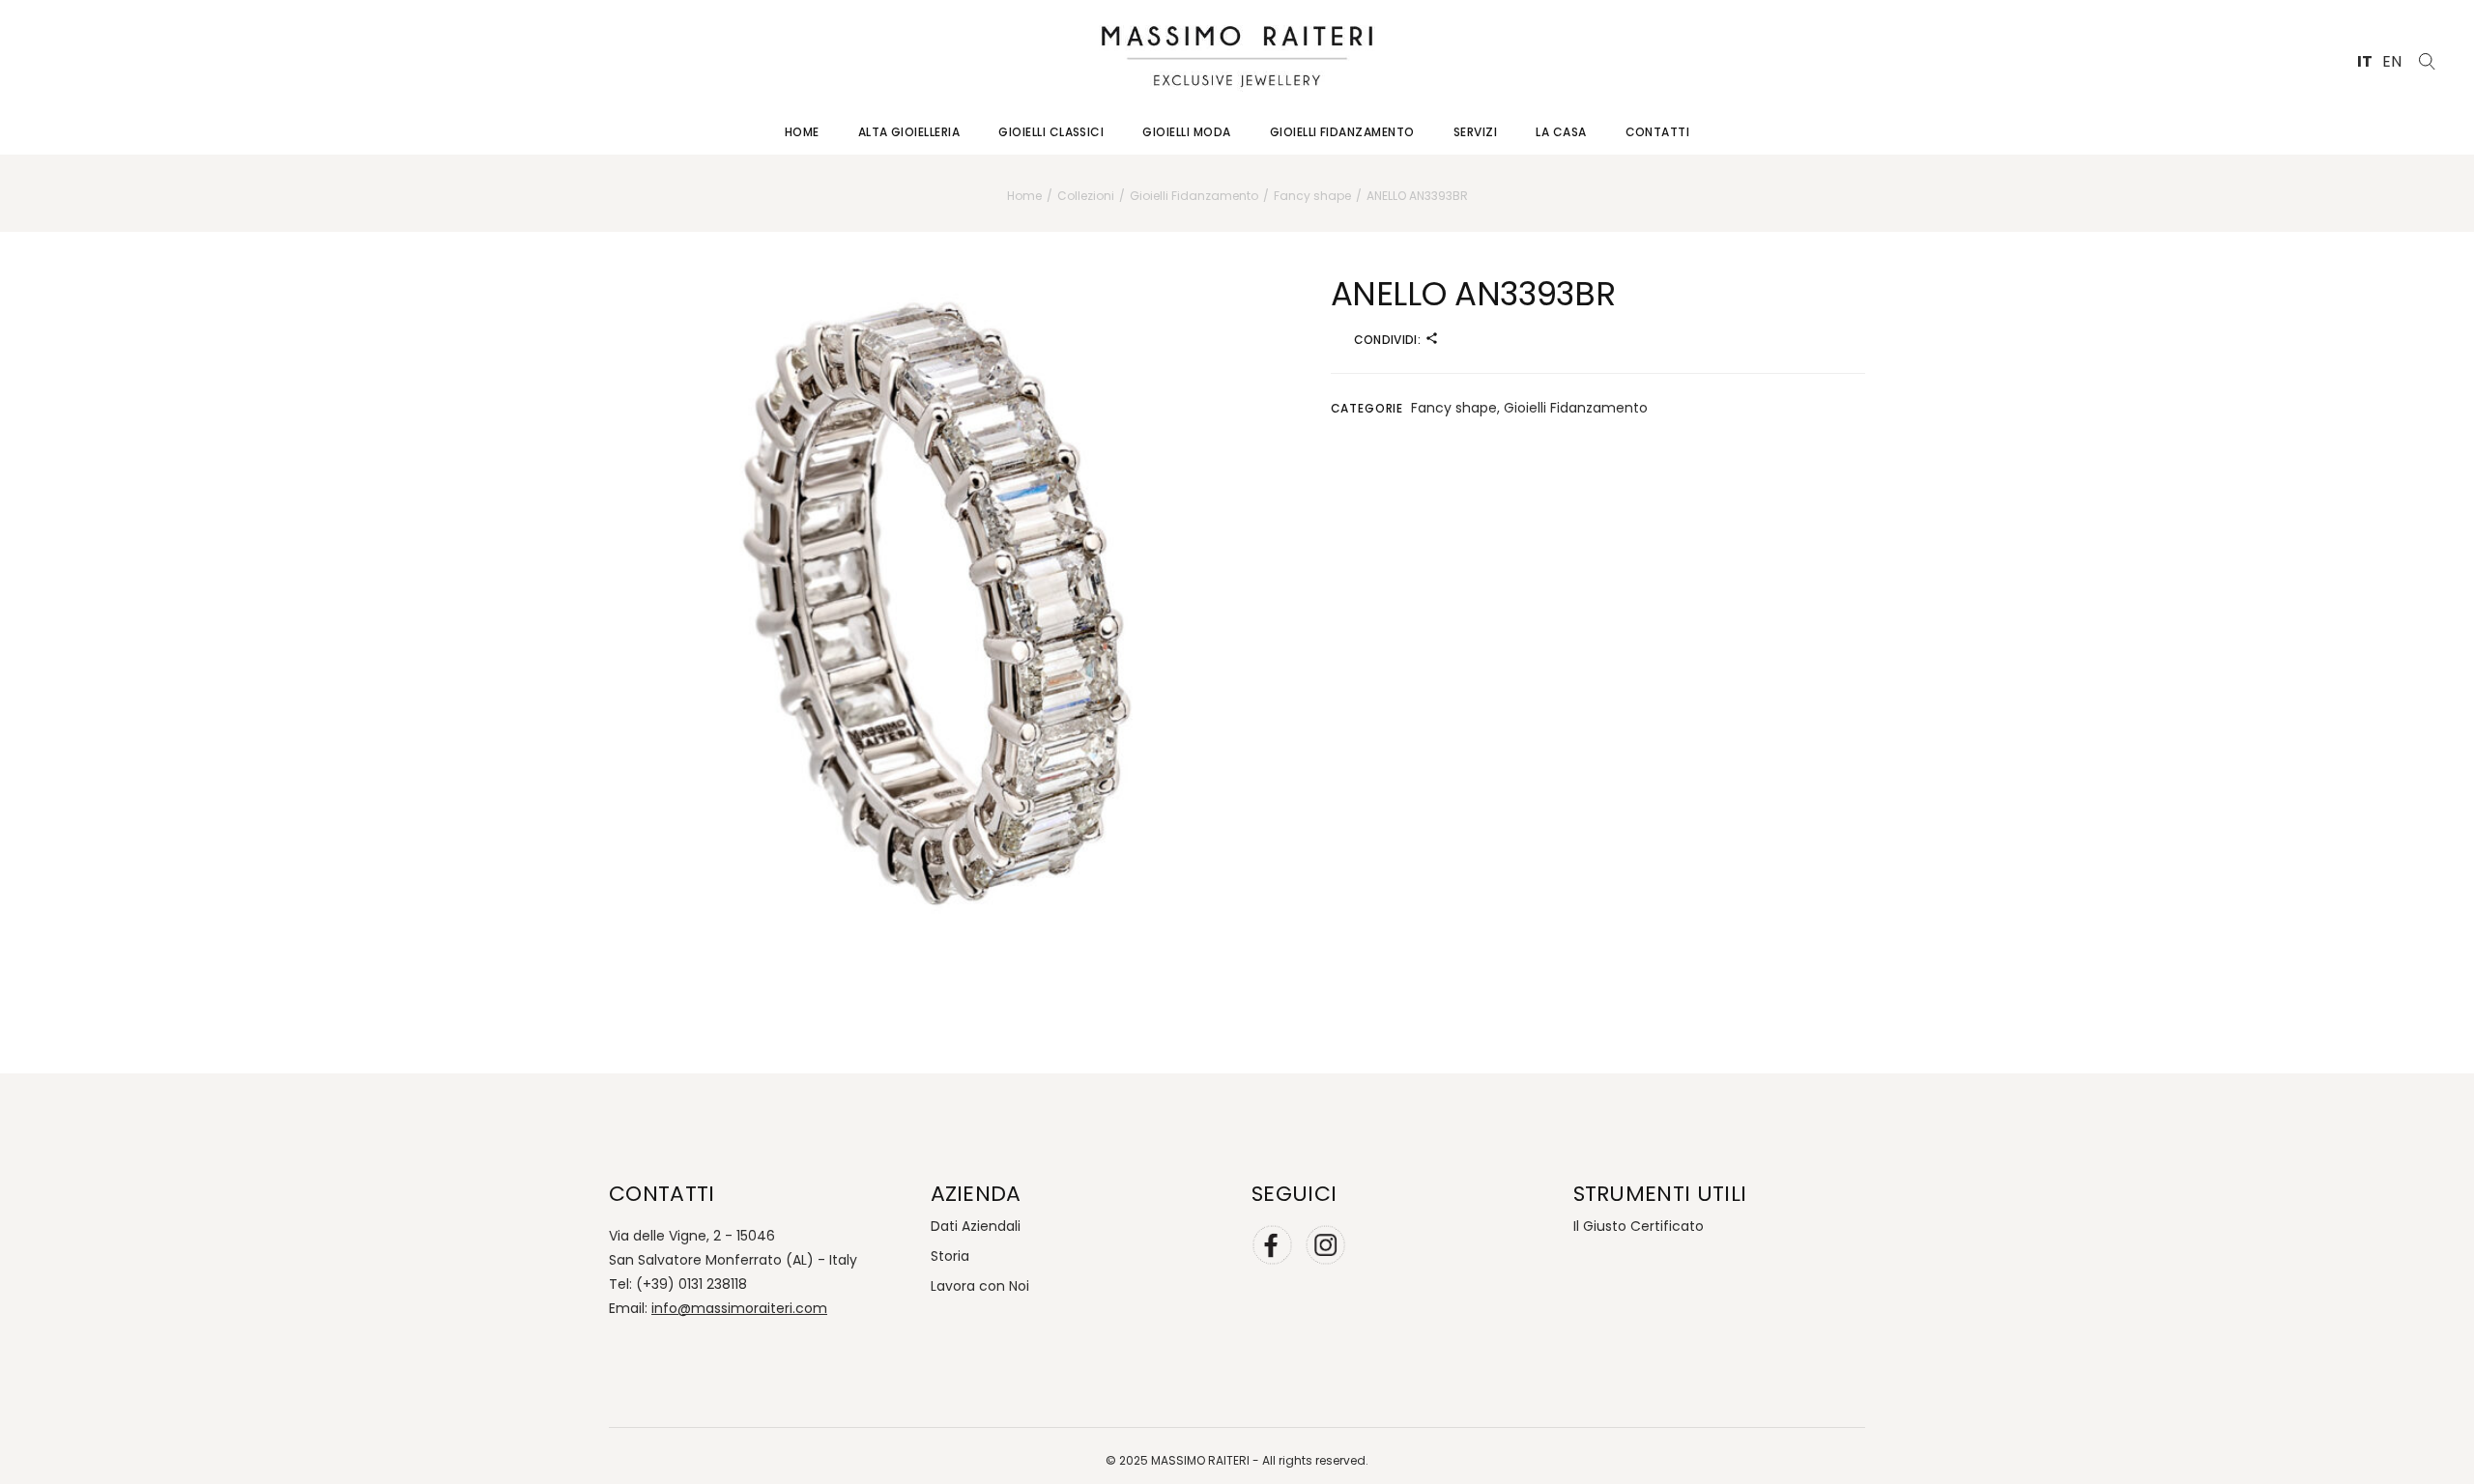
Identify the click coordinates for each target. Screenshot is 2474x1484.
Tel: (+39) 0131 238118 (678, 1284)
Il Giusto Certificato (1639, 1226)
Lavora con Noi (980, 1286)
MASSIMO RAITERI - (1207, 1460)
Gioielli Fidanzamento (1576, 408)
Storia (950, 1256)
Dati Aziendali (976, 1226)
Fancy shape (1454, 408)
